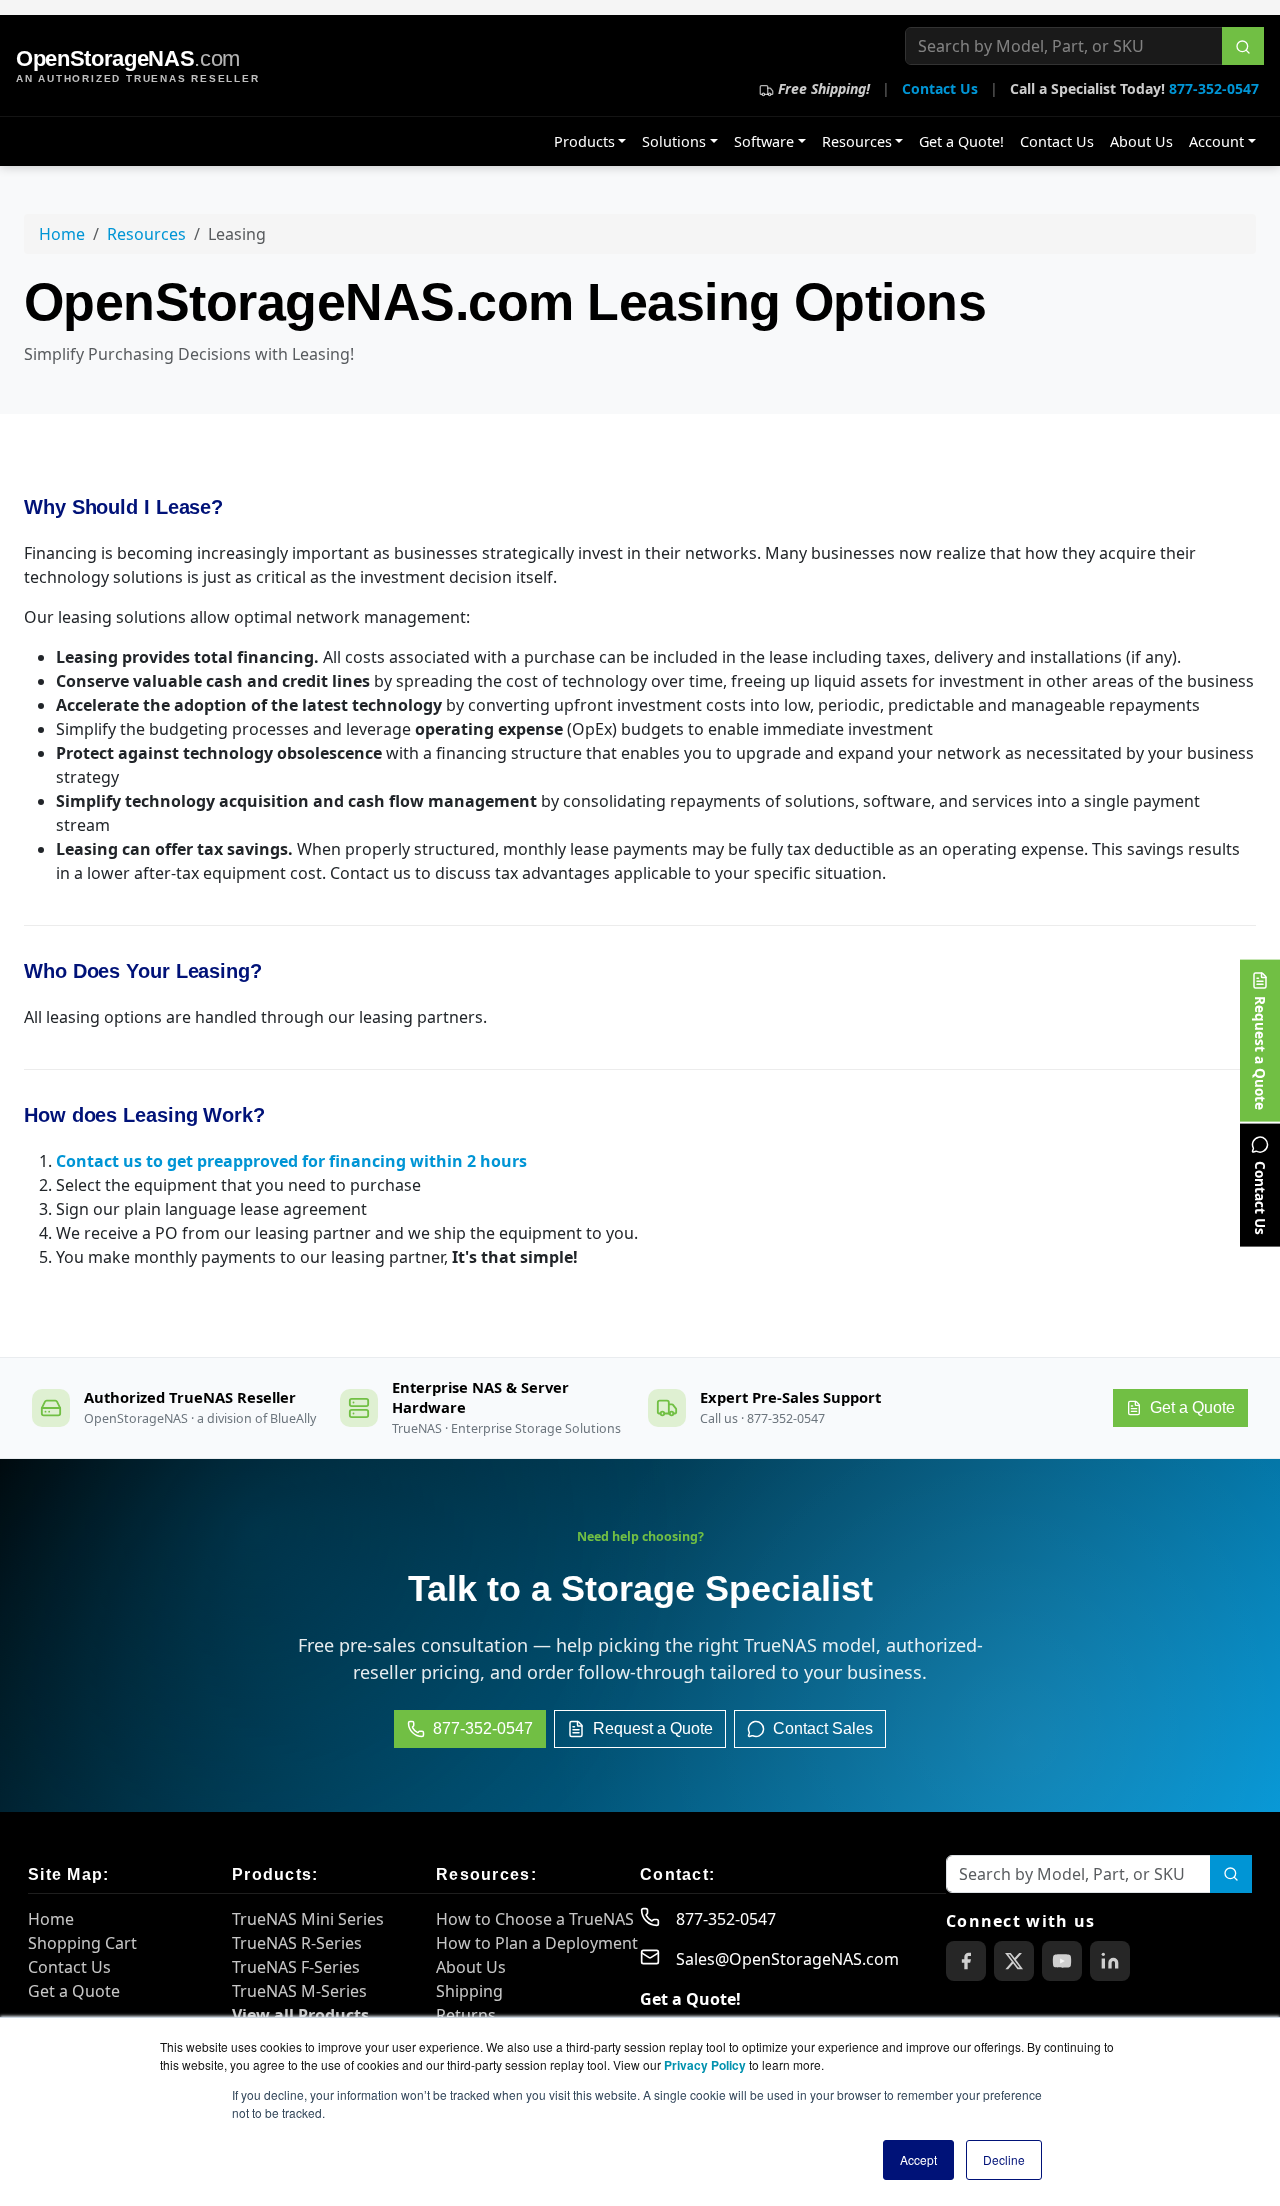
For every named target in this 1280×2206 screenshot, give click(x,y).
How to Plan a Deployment (537, 1943)
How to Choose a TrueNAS (535, 1919)
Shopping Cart (82, 1943)
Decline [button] (1004, 2159)
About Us (1141, 141)
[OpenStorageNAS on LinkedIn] (1110, 1961)
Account (1216, 141)
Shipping (469, 1991)
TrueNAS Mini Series (308, 1919)
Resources (857, 141)
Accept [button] (918, 2159)
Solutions (674, 141)
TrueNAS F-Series (296, 1967)
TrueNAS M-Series (299, 1991)
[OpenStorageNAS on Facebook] (966, 1961)
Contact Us (940, 88)
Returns (466, 2015)
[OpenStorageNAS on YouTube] (1062, 1961)
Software (764, 141)
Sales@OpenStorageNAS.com (787, 1959)
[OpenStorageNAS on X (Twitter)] (1014, 1961)
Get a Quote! (961, 141)
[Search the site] (1243, 46)
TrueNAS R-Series (297, 1943)
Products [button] (584, 141)
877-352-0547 (1214, 88)
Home (62, 234)
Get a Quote (74, 1991)
